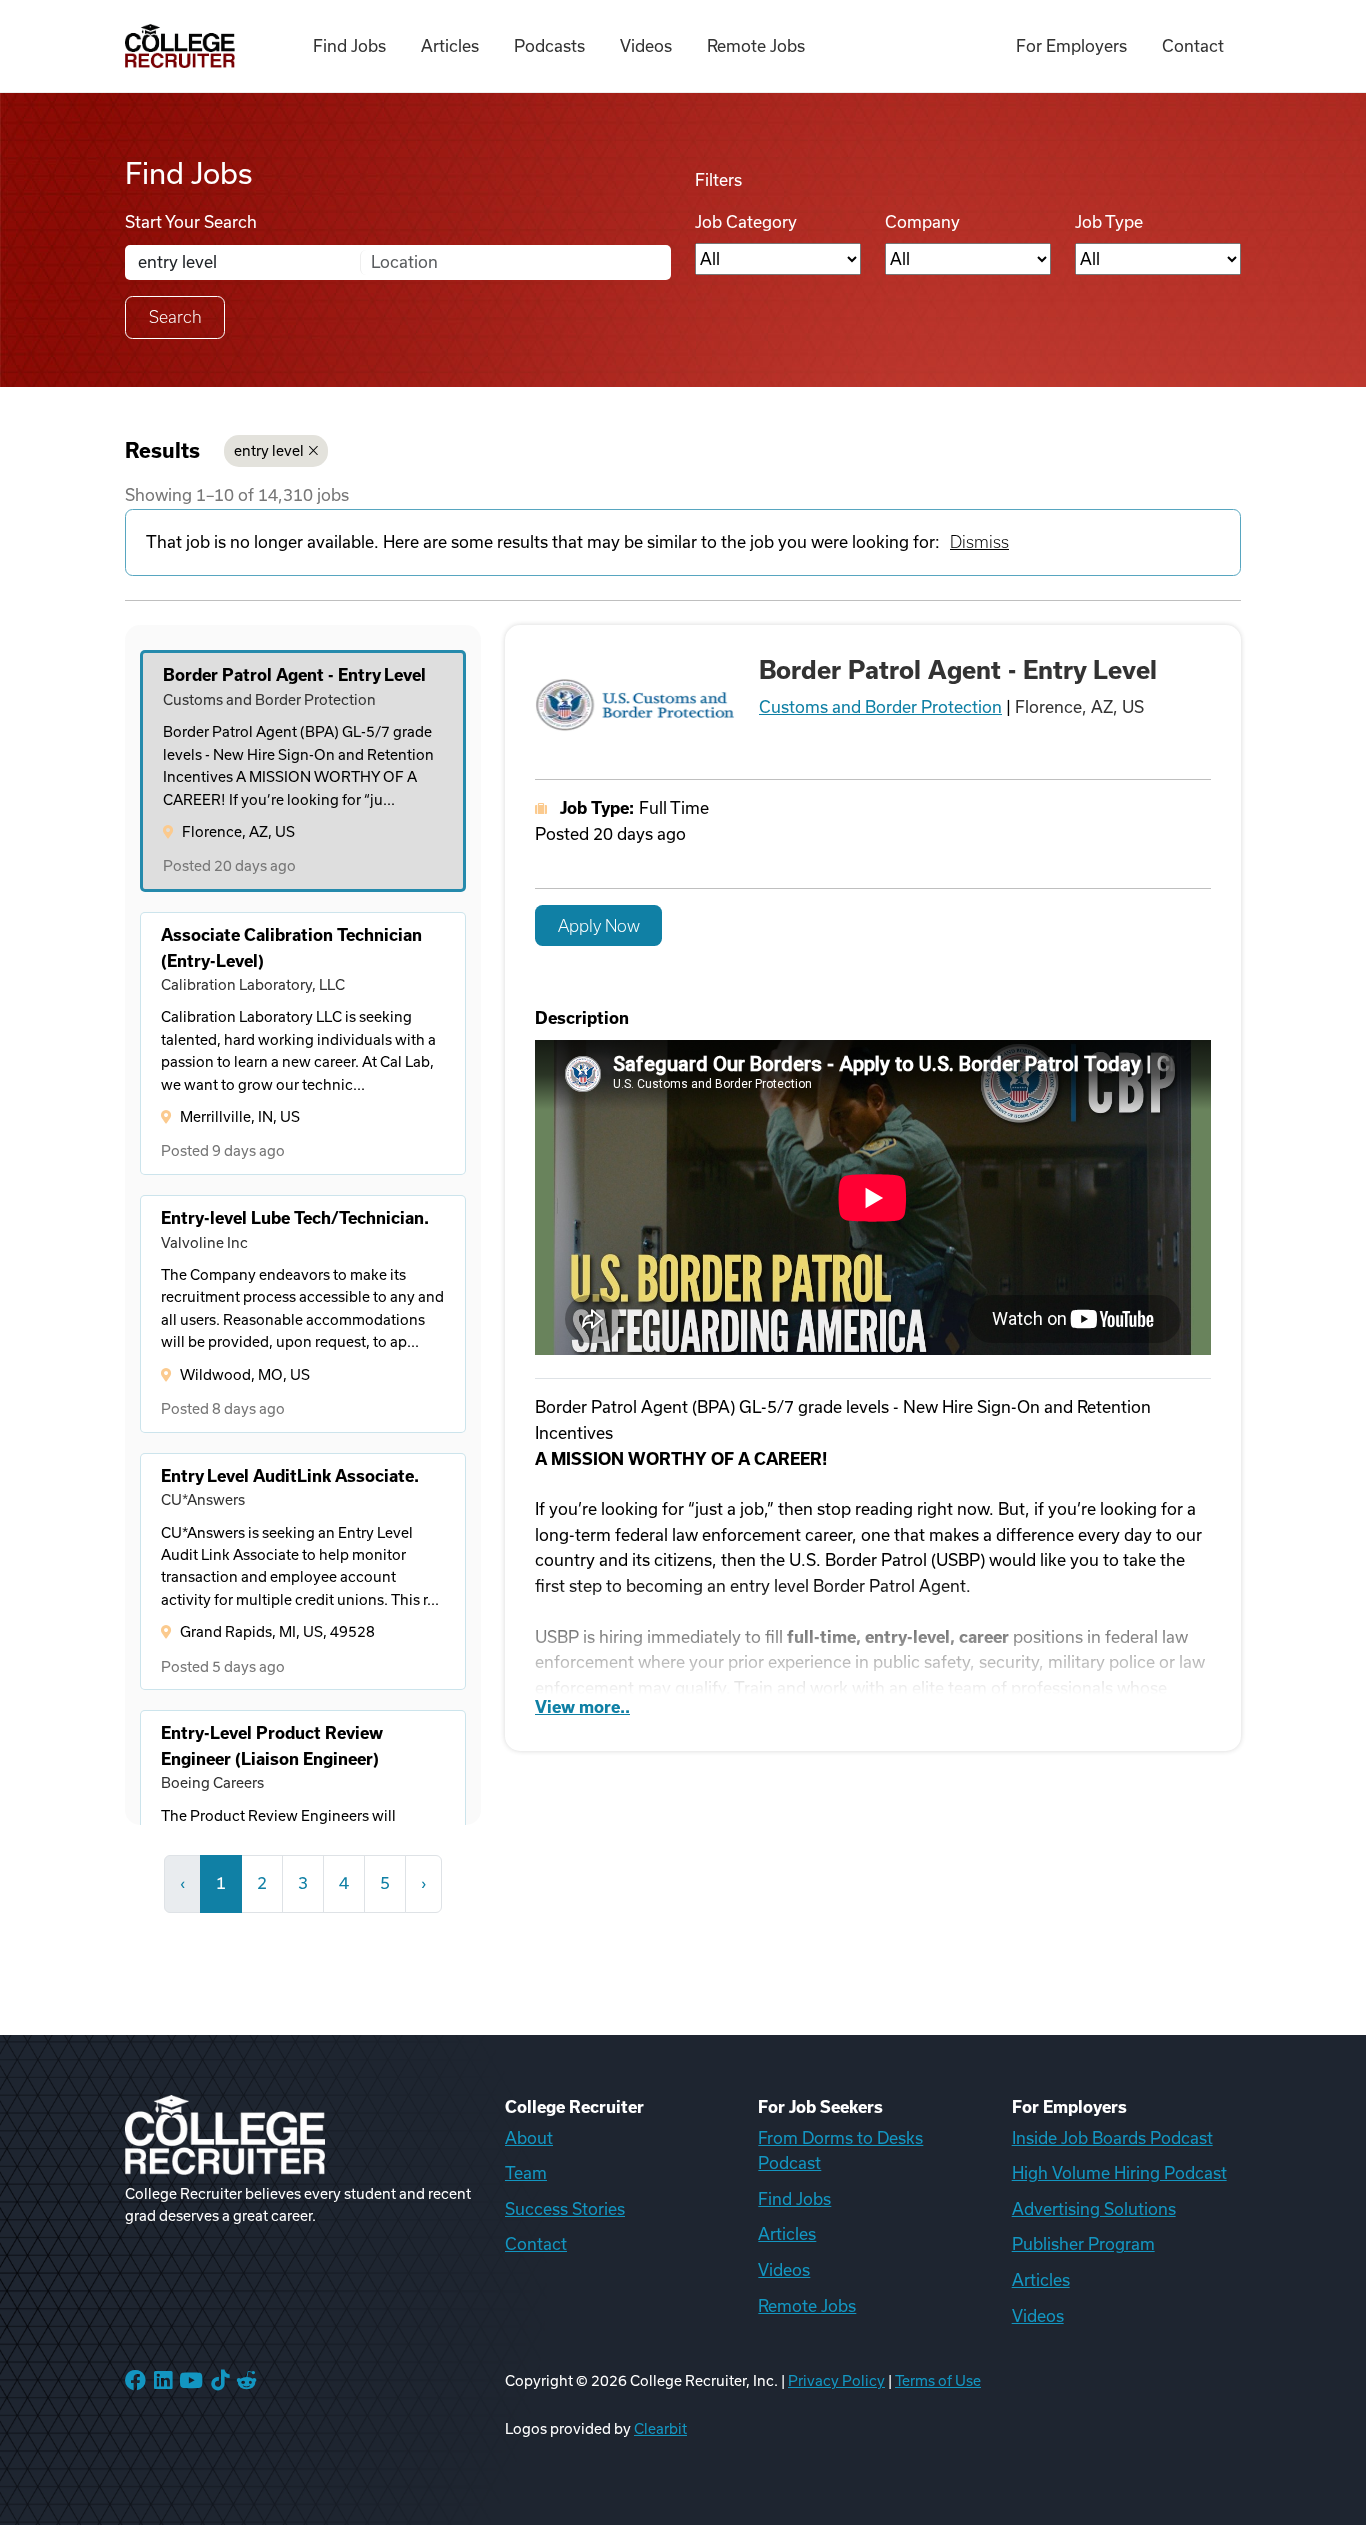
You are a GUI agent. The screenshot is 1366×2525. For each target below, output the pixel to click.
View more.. (582, 1707)
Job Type (1109, 222)
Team (526, 2173)
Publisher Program (1083, 2244)
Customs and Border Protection (880, 707)
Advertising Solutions (1094, 2209)
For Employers (1071, 46)
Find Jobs (349, 46)
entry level (269, 451)
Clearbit (660, 2429)
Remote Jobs (756, 46)
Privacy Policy (836, 2381)
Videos (646, 46)
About (529, 2138)
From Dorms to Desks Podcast (840, 2151)
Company (922, 222)
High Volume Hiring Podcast (1119, 2173)
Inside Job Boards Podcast (1112, 2138)
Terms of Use (938, 2381)
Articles (450, 46)
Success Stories (565, 2209)
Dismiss (979, 542)
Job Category (746, 222)
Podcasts (549, 46)
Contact (1193, 46)
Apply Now (599, 926)
